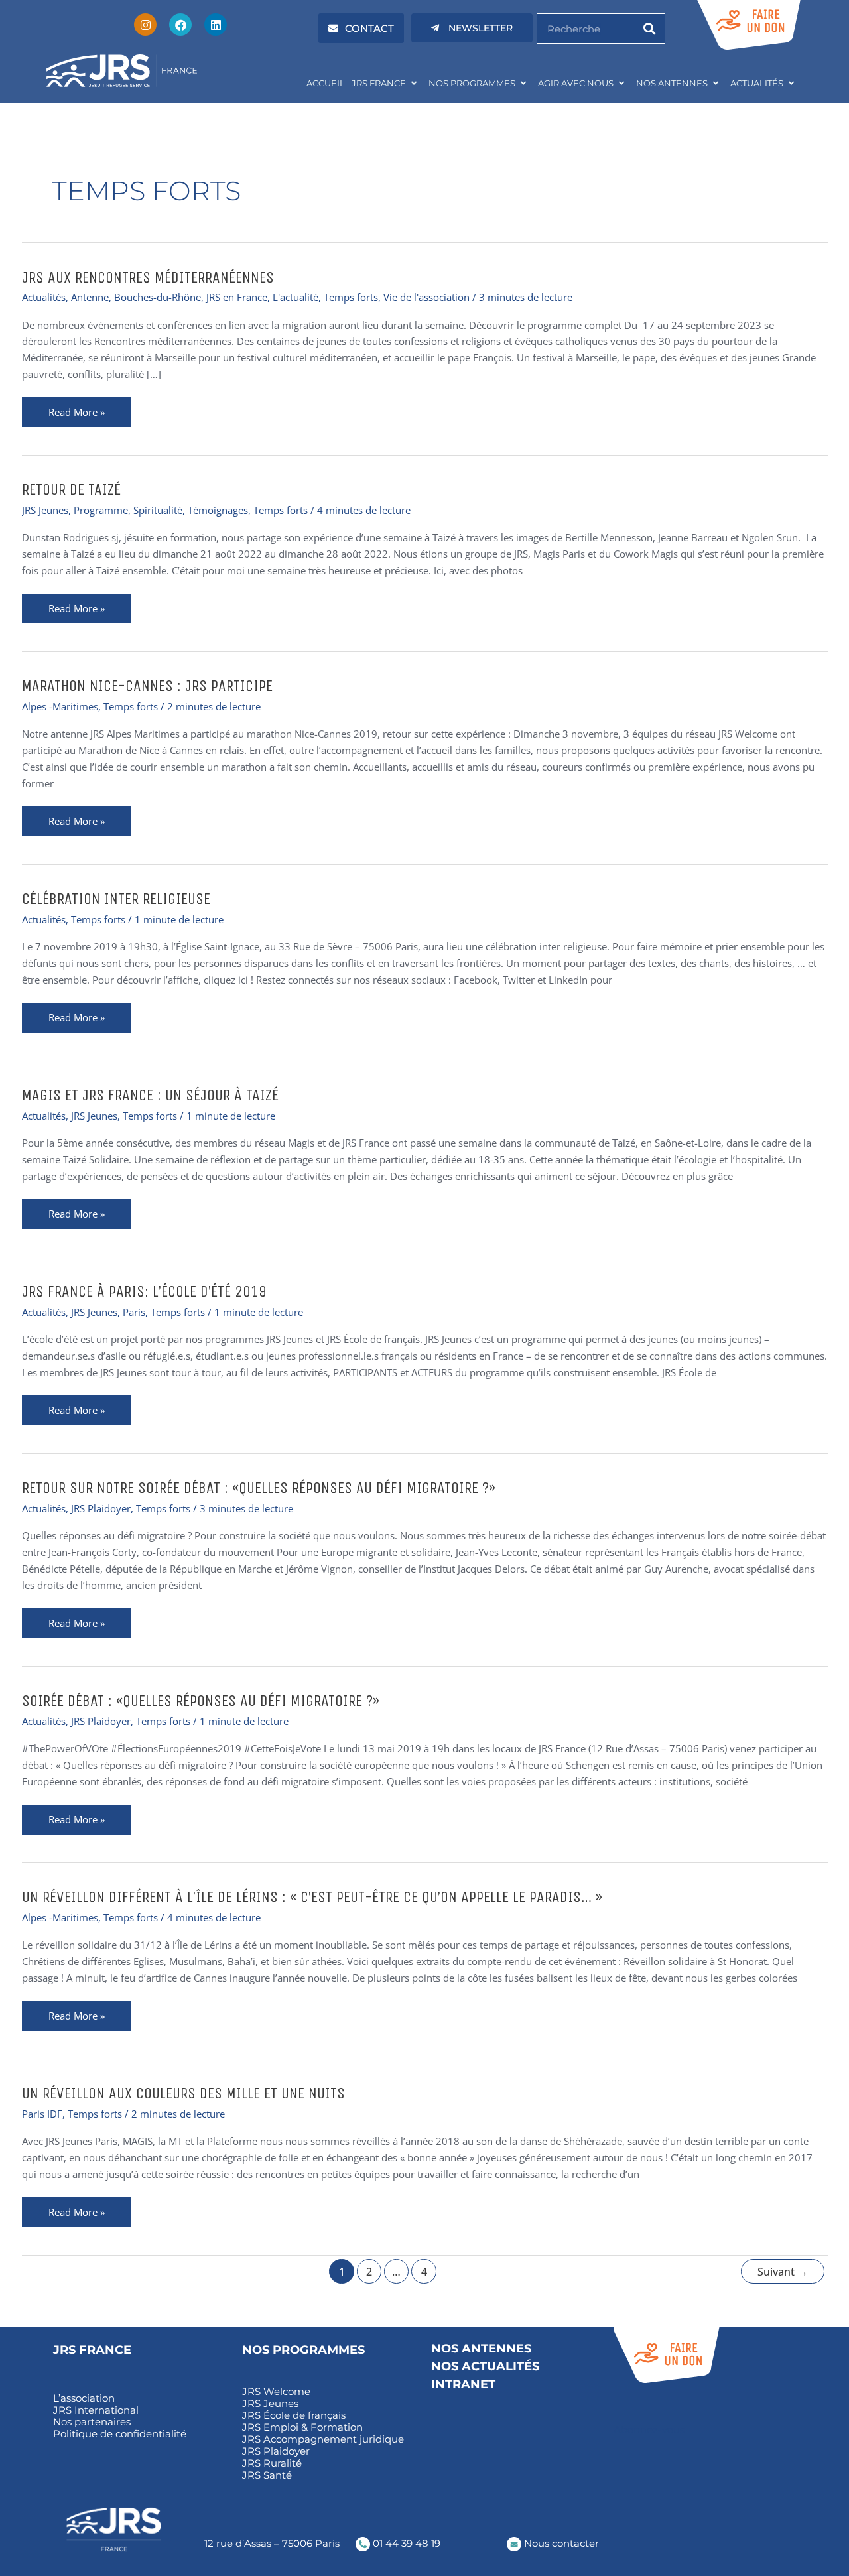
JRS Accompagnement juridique (323, 2439)
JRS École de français (294, 2415)
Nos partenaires (92, 2422)
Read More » (90, 408)
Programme (101, 510)
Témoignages (218, 510)
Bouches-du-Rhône (158, 297)
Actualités (44, 297)
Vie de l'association (426, 297)
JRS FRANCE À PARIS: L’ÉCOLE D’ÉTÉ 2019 (144, 1291)
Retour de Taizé (71, 489)
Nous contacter (560, 2543)
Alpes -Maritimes (60, 706)
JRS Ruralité (272, 2463)
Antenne (90, 297)
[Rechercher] (649, 29)
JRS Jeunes (45, 510)
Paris (134, 1312)
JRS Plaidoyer (101, 1508)
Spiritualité (158, 510)
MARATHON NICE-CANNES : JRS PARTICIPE (147, 686)
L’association (84, 2398)
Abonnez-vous (649, 2430)
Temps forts (351, 297)
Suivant (783, 2272)
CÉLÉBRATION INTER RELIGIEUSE (116, 899)
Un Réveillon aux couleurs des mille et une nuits (183, 2093)
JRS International (96, 2410)
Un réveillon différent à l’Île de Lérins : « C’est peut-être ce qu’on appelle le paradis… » (312, 1897)
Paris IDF (42, 2114)
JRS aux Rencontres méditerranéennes (148, 277)
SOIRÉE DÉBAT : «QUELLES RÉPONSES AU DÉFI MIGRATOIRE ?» (201, 1701)
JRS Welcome (276, 2392)
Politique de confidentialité (120, 2434)
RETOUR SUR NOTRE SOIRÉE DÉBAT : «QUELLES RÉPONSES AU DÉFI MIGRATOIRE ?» (259, 1488)
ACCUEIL (326, 83)
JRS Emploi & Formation (302, 2427)
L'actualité (295, 297)
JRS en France (237, 297)
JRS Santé (267, 2475)
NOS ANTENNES (672, 83)
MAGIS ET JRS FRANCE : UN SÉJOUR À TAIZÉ (150, 1095)
